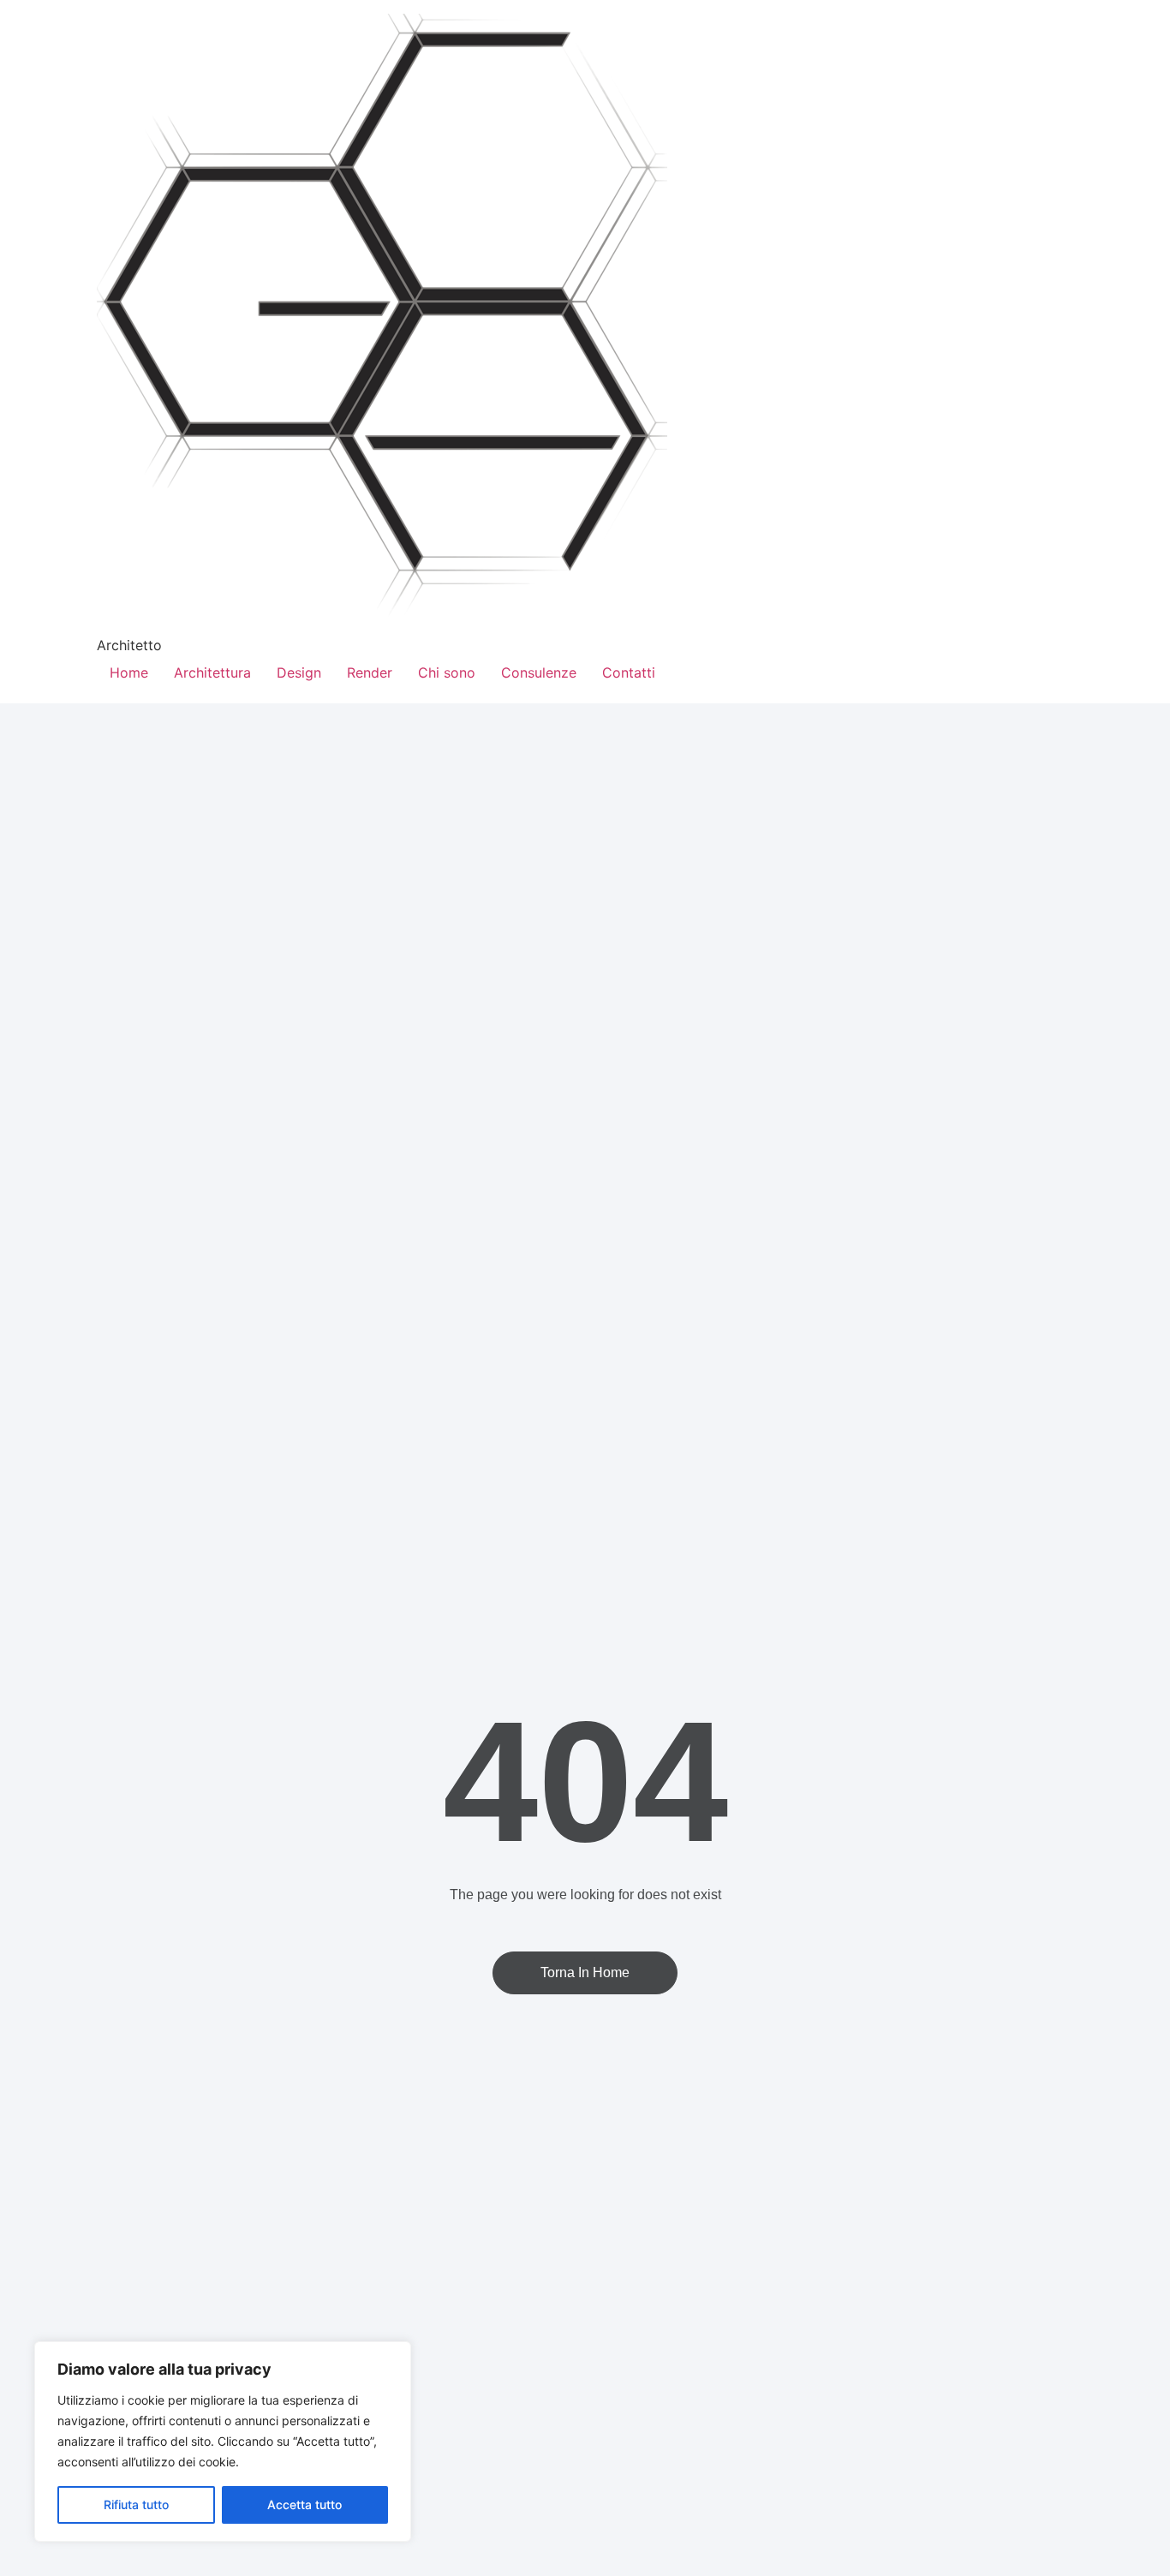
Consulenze (539, 672)
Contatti (629, 672)
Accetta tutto (304, 2504)
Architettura (212, 672)
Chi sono (447, 672)
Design (299, 672)
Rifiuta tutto (136, 2504)
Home (129, 672)
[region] (223, 2442)
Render (370, 672)
